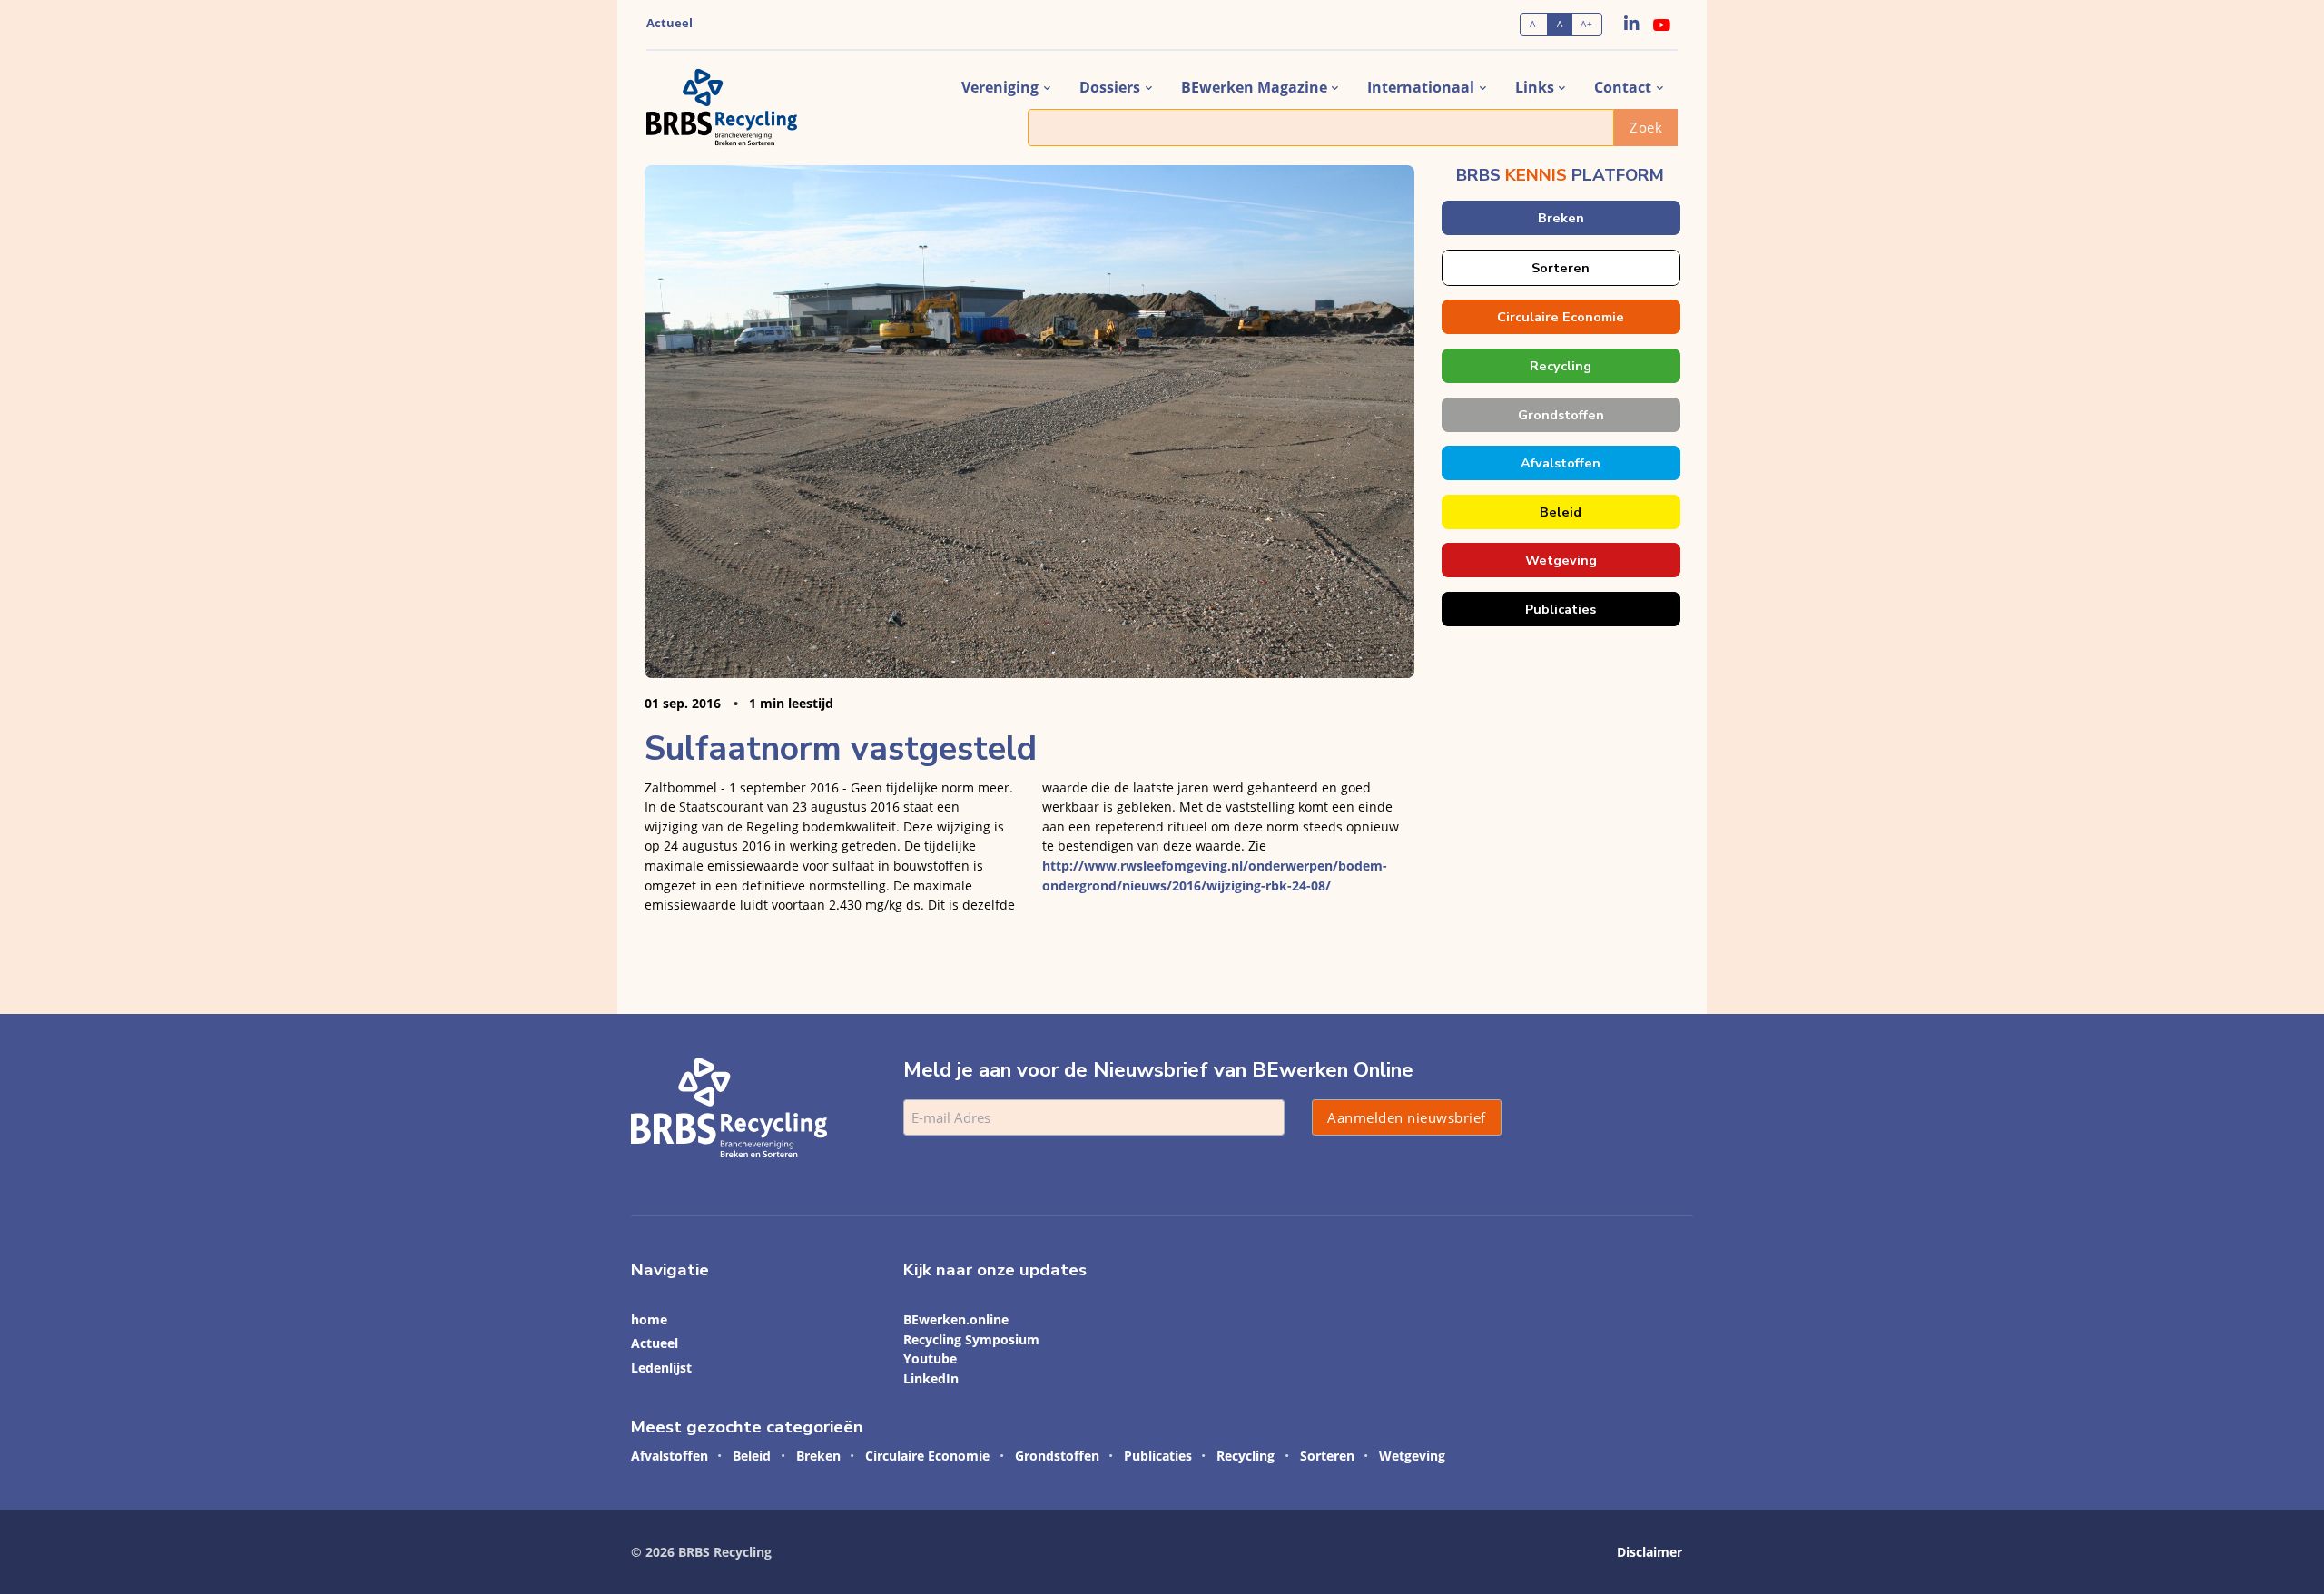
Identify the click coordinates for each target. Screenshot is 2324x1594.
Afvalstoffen (1561, 463)
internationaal (1421, 87)
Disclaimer (1649, 1552)
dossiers (1110, 87)
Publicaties (1561, 609)
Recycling (1561, 366)
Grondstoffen (1560, 415)
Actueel (670, 23)
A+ (1586, 24)
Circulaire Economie (1561, 317)
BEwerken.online (956, 1319)
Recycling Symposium (971, 1339)
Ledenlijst (661, 1368)
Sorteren (1561, 268)
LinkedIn (931, 1378)
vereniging (1000, 87)
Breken (1560, 218)
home (649, 1319)
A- (1534, 24)
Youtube (930, 1358)
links (1535, 87)
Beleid (1561, 512)
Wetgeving (1560, 560)
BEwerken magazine (1254, 87)
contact (1623, 87)
